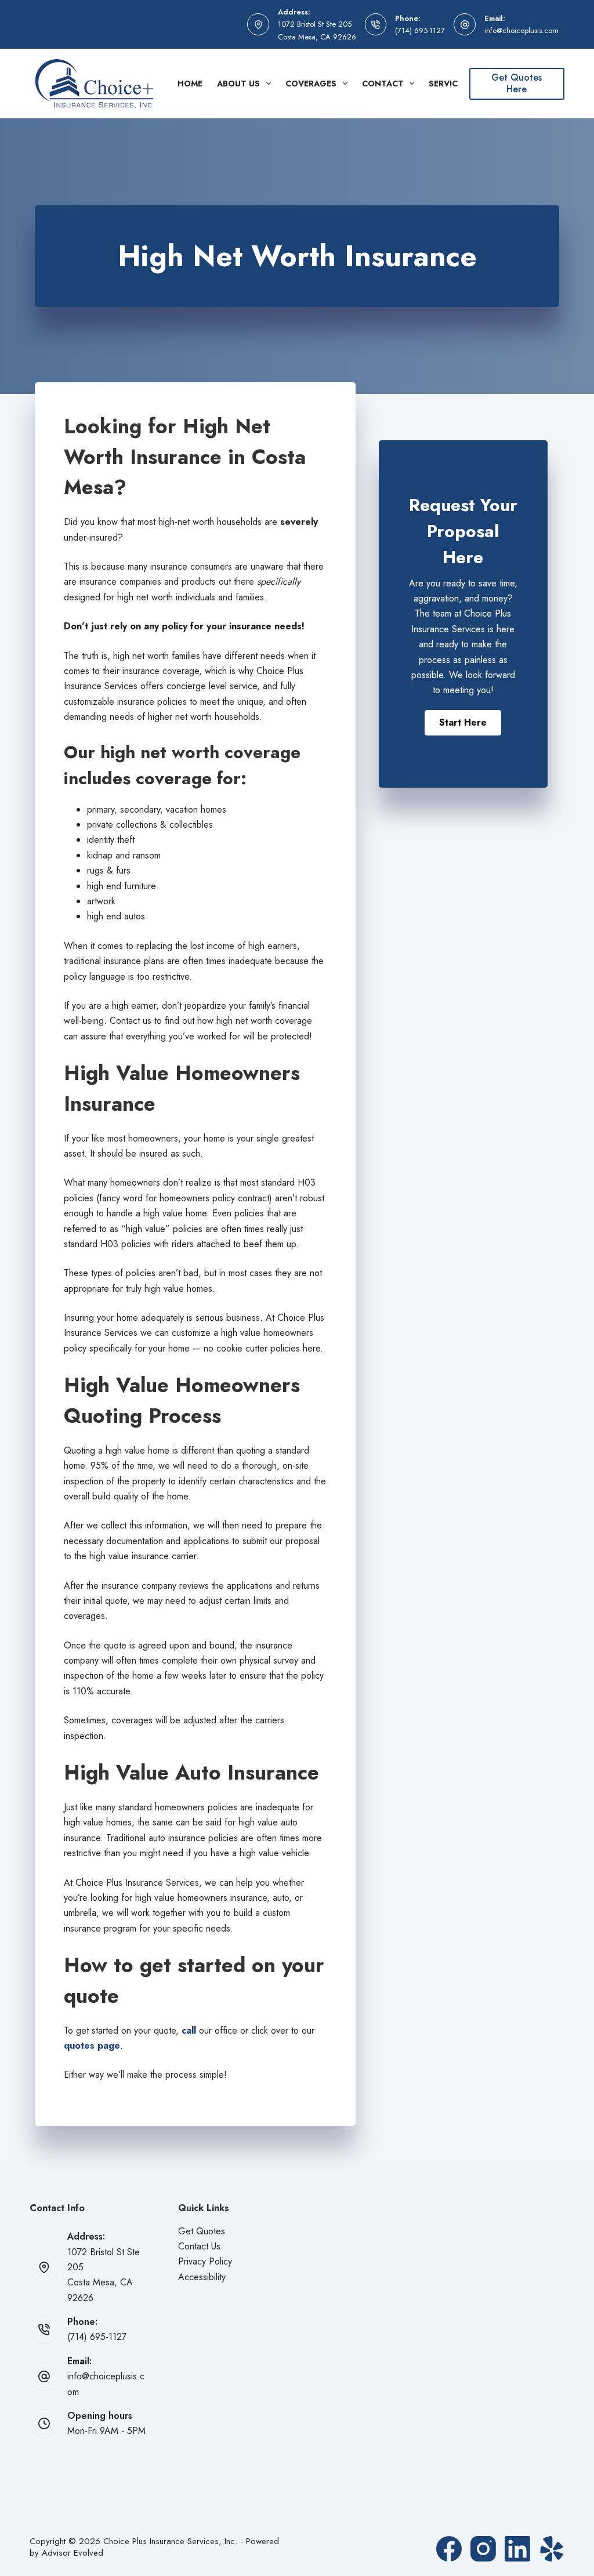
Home (190, 84)
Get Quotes (202, 2231)
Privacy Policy (205, 2261)
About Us (238, 84)
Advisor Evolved (73, 2553)
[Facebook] (449, 2549)
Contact (383, 84)
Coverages (311, 84)
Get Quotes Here (517, 84)
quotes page (92, 2046)
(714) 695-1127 (420, 30)
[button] (463, 723)
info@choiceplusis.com (521, 30)
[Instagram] (483, 2549)
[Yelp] (552, 2549)
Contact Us (199, 2246)
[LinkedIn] (517, 2549)
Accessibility (202, 2277)
